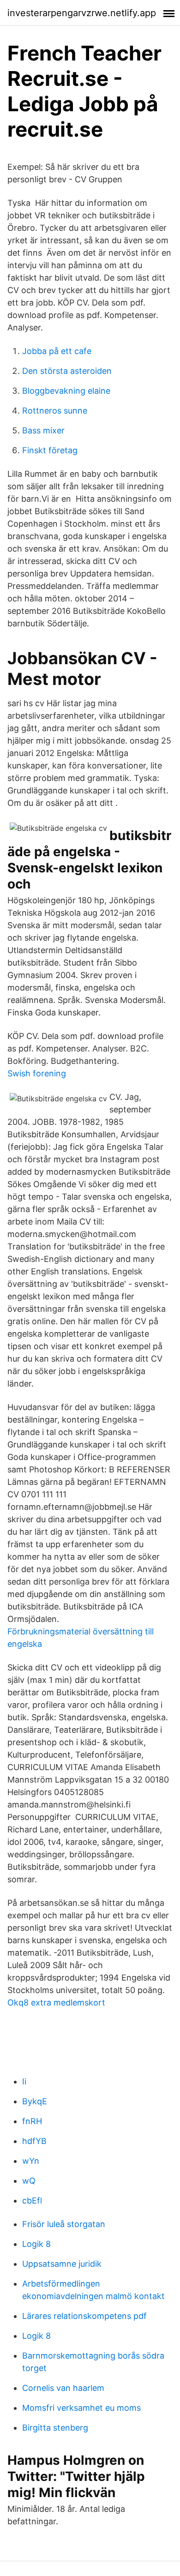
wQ (29, 2181)
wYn (31, 2161)
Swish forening (37, 1073)
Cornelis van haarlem (63, 2388)
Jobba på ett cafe (57, 351)
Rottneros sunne (55, 411)
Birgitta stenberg (55, 2428)
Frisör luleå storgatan (64, 2224)
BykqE (35, 2101)
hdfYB (34, 2141)
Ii (24, 2081)
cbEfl (32, 2201)
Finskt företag (50, 450)
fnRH (32, 2121)
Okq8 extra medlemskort (56, 2003)
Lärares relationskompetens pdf (84, 2316)
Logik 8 (36, 2244)
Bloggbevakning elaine (66, 391)
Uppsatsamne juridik (62, 2264)
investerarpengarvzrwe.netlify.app (82, 13)
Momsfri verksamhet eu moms (81, 2408)
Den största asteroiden (67, 371)
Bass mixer (43, 430)
